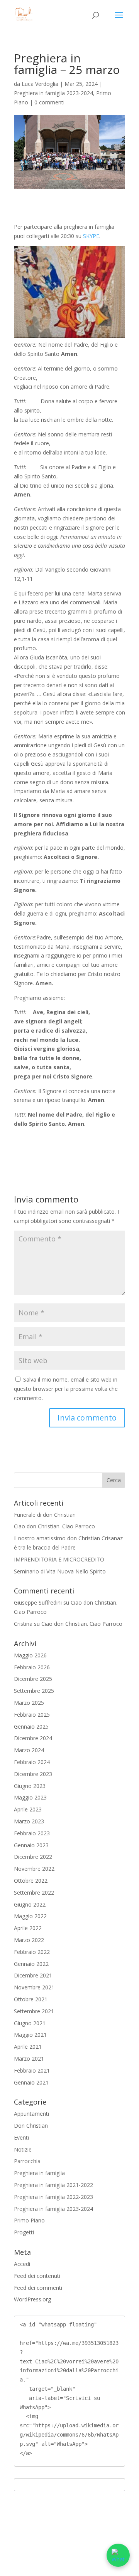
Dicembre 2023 (33, 1774)
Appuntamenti (31, 2114)
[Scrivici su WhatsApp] (118, 2555)
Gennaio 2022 (31, 1964)
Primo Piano (29, 2220)
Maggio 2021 (30, 2035)
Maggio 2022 (30, 1916)
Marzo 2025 (29, 1703)
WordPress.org (32, 2299)
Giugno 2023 (30, 1786)
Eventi (21, 2137)
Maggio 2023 (30, 1797)
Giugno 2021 (30, 2023)
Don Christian (31, 2126)
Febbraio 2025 (32, 1715)
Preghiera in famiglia (39, 2173)
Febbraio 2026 (32, 1667)
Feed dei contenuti (37, 2276)
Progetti (24, 2232)
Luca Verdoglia (40, 84)
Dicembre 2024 (33, 1738)
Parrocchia (27, 2161)
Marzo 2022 (29, 1940)
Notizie (23, 2149)
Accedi (22, 2264)
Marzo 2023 (29, 1821)
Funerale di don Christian (45, 1515)
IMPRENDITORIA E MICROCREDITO (59, 1559)
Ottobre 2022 (31, 1881)
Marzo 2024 (29, 1750)
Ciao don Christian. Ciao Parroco (54, 1526)
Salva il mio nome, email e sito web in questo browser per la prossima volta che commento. (66, 1389)
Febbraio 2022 (32, 1952)
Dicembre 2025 (33, 1679)
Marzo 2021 (29, 2059)
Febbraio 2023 (32, 1833)
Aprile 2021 (28, 2047)
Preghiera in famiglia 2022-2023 (53, 2197)
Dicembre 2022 (33, 1857)
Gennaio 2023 (31, 1845)
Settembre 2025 (34, 1691)
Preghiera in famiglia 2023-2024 (53, 93)
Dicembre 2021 (33, 1975)
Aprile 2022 (28, 1928)
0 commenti (49, 102)
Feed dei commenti (38, 2288)
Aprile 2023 (28, 1809)
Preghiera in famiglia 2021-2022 (53, 2185)
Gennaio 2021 (31, 2082)
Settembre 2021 (34, 2011)
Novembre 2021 (34, 1987)
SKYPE (91, 236)
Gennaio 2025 (31, 1727)
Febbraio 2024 (32, 1762)
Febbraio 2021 (32, 2070)
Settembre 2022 (34, 1893)
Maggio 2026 (30, 1655)
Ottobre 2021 (31, 1999)
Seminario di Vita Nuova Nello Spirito (60, 1571)
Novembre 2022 (34, 1869)
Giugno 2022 (30, 1904)
